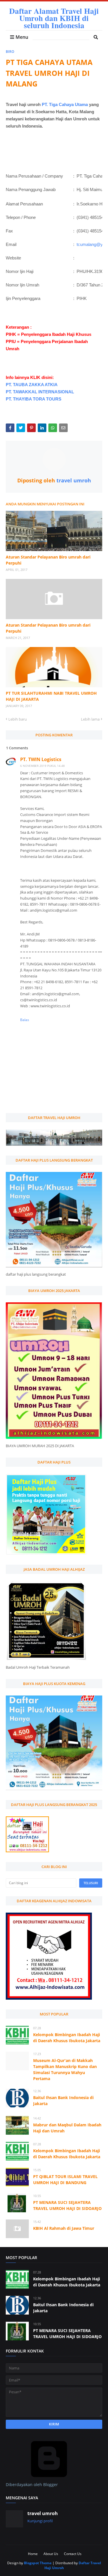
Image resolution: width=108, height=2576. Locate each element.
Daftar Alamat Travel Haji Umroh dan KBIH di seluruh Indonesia (54, 18)
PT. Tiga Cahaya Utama (65, 104)
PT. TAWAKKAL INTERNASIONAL (40, 392)
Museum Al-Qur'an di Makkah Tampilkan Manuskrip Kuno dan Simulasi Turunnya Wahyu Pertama (65, 2069)
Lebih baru (18, 719)
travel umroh (73, 480)
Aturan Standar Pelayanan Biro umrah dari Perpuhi (48, 560)
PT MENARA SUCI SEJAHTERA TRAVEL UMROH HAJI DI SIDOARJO (67, 2205)
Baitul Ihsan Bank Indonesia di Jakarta (63, 2101)
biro (10, 52)
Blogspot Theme (38, 2563)
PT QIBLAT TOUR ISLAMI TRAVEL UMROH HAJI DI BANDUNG (65, 2180)
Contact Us (73, 2554)
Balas (25, 1020)
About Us (51, 2554)
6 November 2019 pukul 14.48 (42, 766)
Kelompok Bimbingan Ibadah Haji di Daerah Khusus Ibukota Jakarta (67, 2038)
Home (33, 2554)
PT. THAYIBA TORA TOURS (34, 399)
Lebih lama (90, 719)
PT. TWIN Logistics (41, 759)
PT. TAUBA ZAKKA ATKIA (32, 385)
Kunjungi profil (40, 2521)
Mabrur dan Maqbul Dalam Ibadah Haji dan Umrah (67, 2128)
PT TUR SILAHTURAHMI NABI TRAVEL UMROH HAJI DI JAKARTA (51, 696)
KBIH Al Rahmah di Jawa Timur (64, 2228)
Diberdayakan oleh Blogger (32, 2484)
